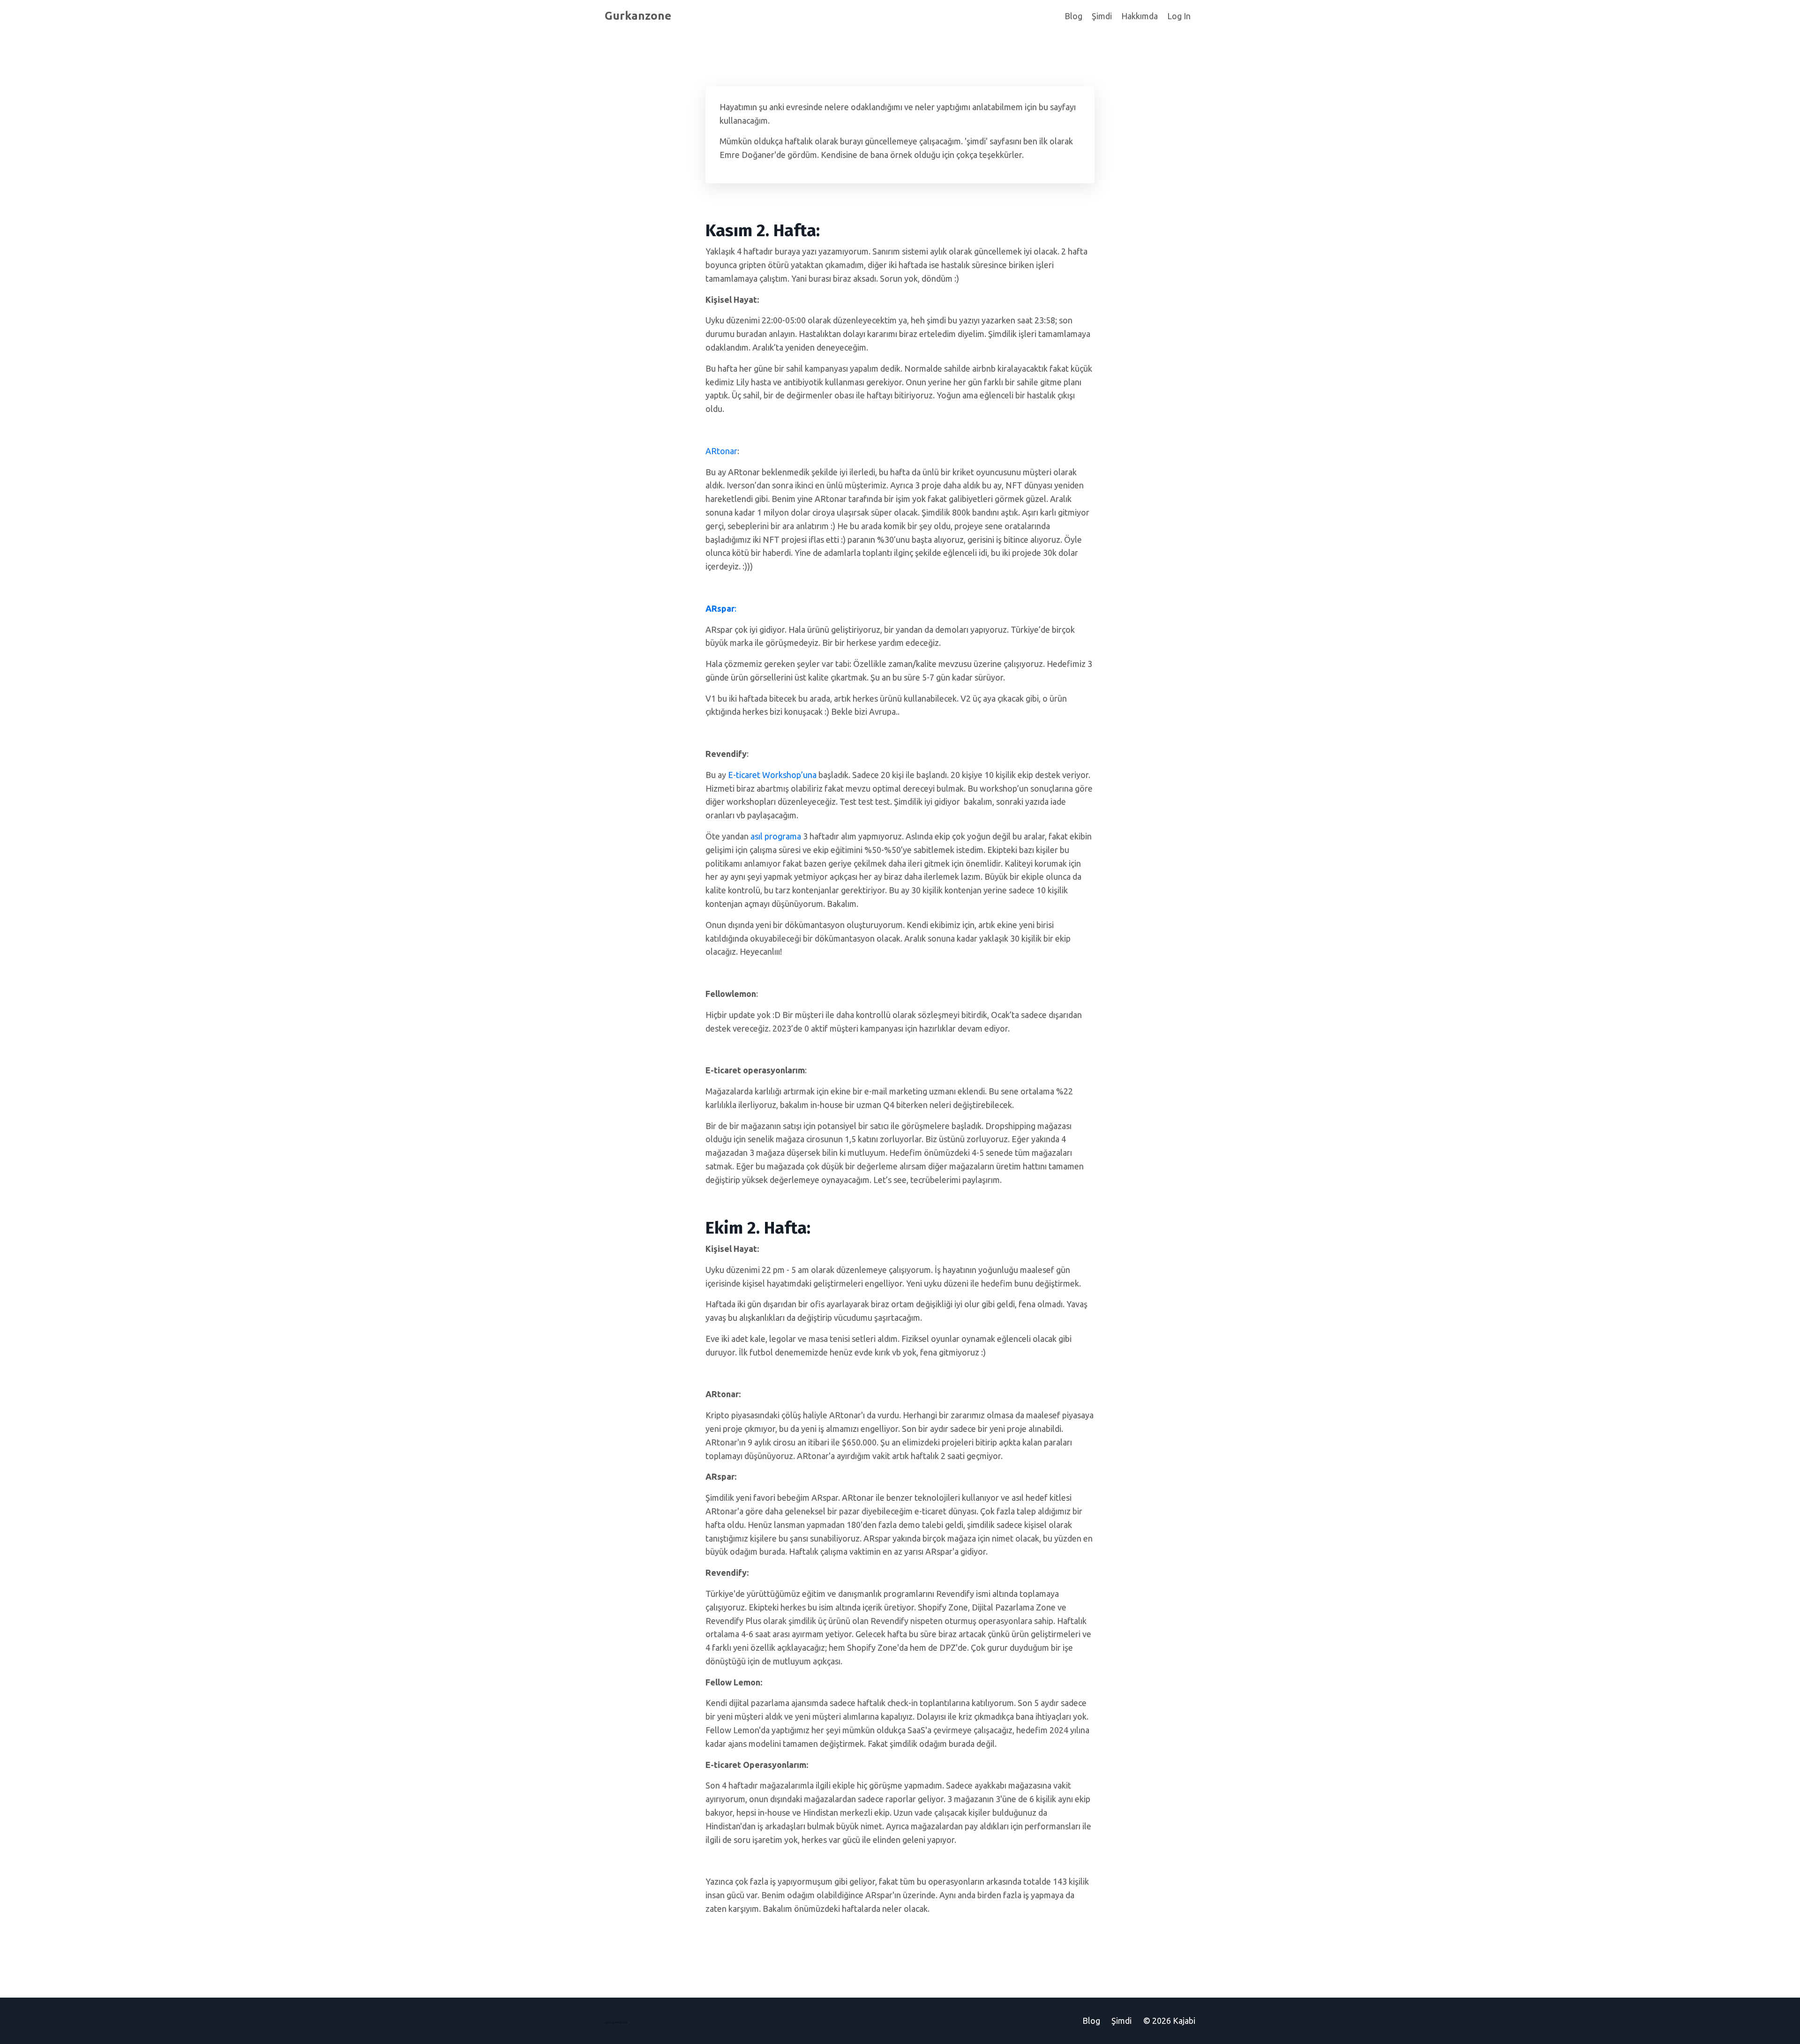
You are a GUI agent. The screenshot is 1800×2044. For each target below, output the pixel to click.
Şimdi (1102, 16)
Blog (1073, 16)
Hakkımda (1140, 16)
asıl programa (776, 836)
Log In (1179, 16)
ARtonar (721, 451)
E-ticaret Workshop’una (772, 775)
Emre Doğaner (747, 155)
